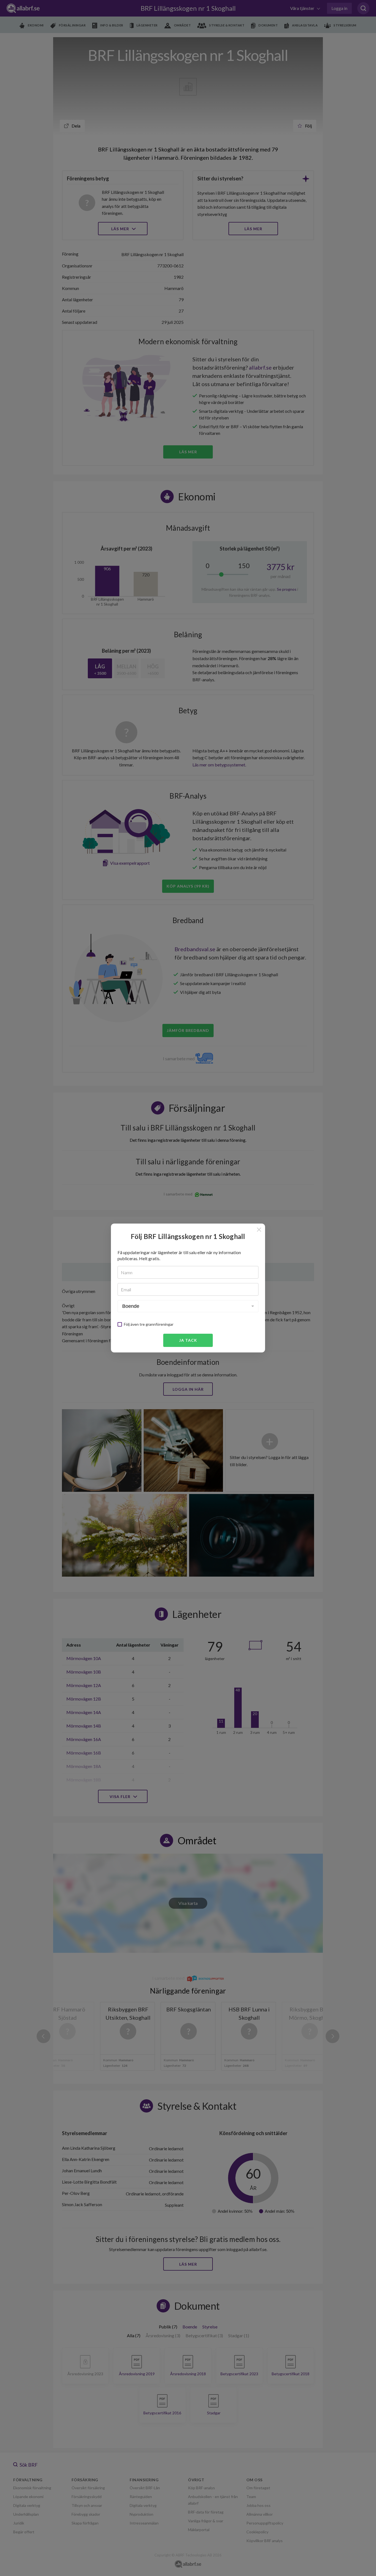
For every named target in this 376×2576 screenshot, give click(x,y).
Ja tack (188, 1340)
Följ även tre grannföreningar (149, 1324)
